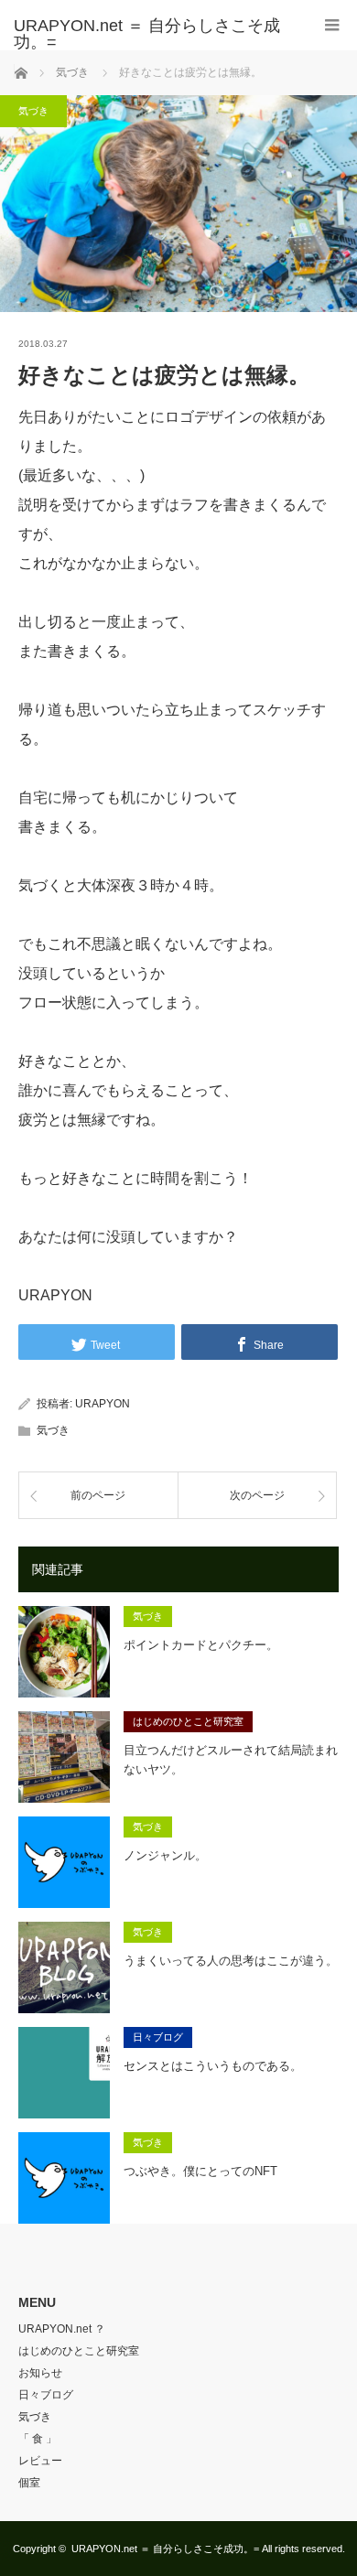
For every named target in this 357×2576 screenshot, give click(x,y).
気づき (33, 111)
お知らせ (40, 2373)
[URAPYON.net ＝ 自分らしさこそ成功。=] (151, 34)
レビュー (40, 2461)
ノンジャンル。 (165, 1855)
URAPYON (103, 1404)
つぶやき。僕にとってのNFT (200, 2171)
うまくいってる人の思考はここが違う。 (231, 1961)
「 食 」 (38, 2439)
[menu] (332, 25)
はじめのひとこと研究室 (188, 1721)
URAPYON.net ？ (62, 2329)
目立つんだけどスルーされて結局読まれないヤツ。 (231, 1760)
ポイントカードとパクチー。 (201, 1645)
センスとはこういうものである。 (213, 2066)
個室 (29, 2483)
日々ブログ (158, 2037)
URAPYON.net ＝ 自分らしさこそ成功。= (165, 2549)
